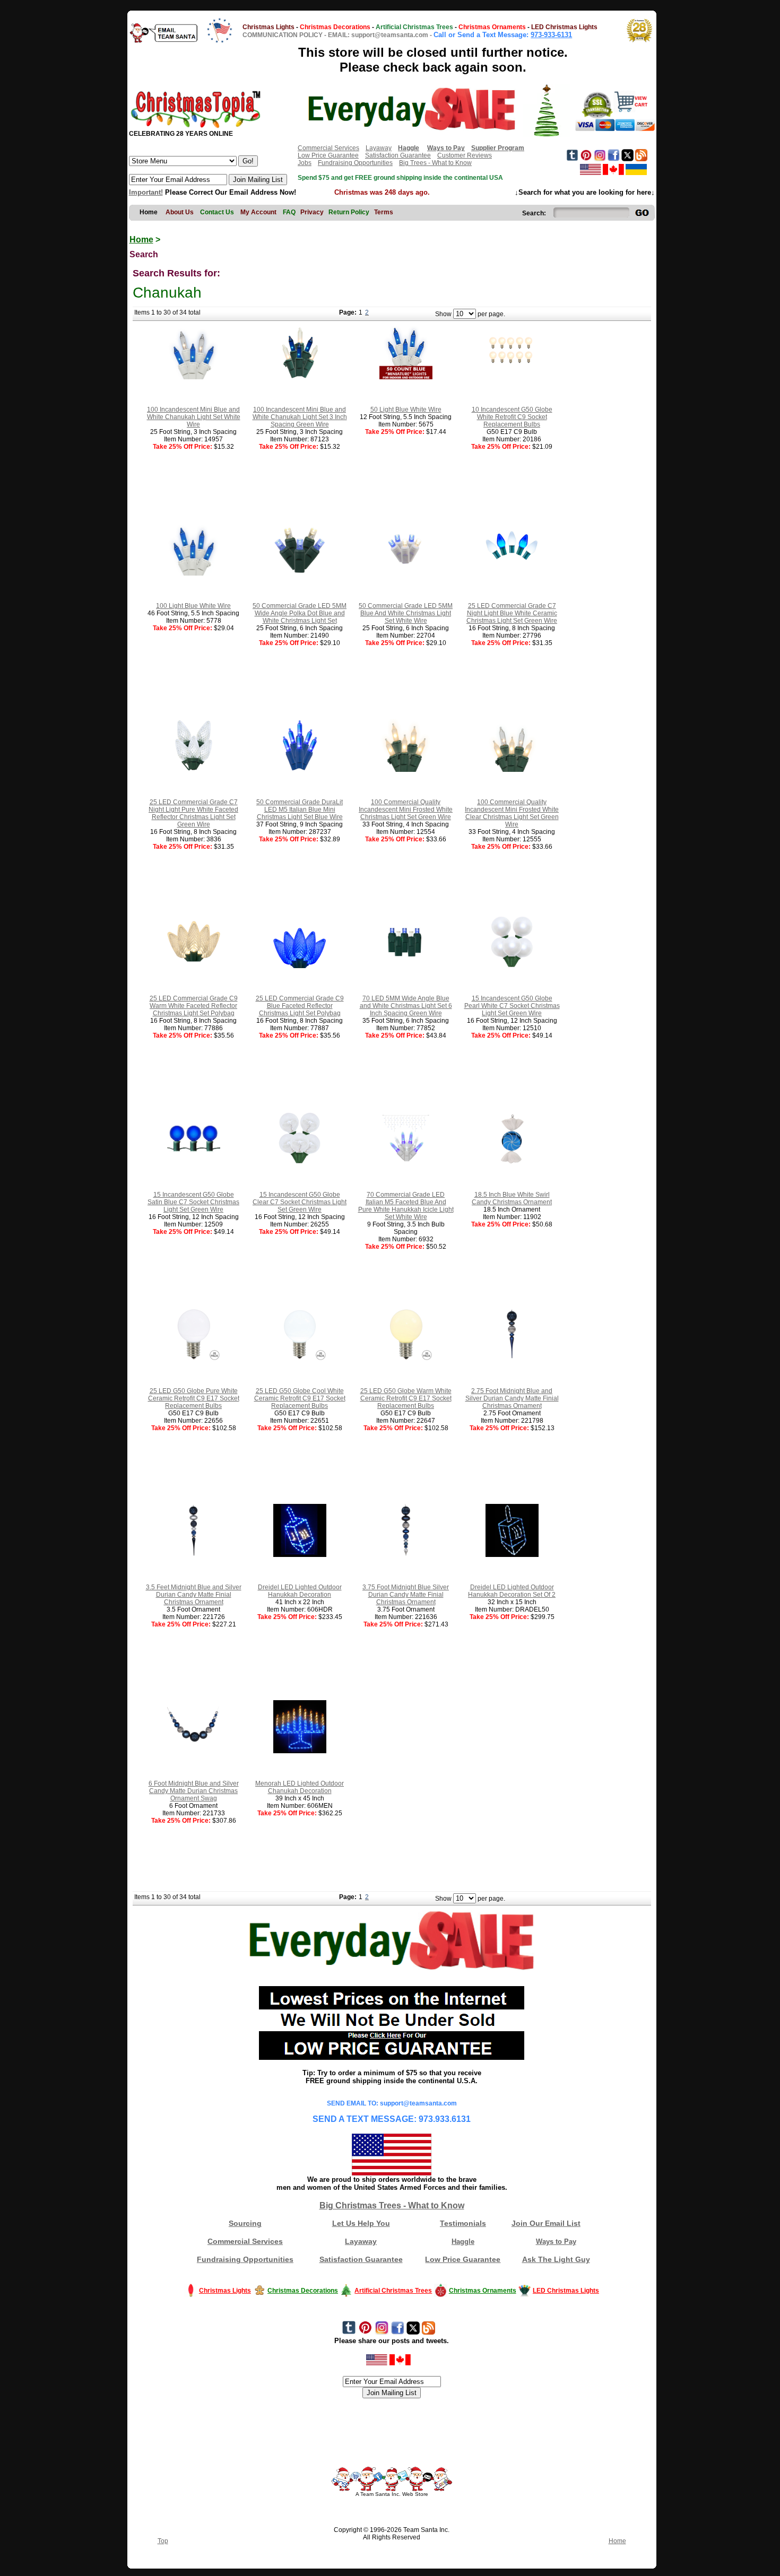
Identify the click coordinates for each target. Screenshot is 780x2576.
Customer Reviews (465, 155)
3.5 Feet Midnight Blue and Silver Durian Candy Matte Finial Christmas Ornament (194, 1595)
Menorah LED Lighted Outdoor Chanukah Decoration (300, 1787)
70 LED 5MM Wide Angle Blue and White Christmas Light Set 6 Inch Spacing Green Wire (406, 1006)
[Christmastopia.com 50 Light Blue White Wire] (406, 377)
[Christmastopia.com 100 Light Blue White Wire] (194, 573)
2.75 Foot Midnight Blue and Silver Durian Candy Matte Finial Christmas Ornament (512, 1398)
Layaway (379, 148)
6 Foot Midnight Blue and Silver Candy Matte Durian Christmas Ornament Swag (194, 1791)
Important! (146, 192)
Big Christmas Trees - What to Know (392, 2205)
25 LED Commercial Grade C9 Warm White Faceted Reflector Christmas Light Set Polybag (194, 1006)
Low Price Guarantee (328, 155)
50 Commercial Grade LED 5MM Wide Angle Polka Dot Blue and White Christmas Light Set (300, 613)
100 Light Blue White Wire (193, 606)
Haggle (463, 2242)
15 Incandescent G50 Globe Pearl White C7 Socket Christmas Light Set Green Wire (512, 1006)
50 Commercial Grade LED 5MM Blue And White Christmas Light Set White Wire (406, 613)
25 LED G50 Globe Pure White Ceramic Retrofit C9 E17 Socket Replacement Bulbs (194, 1398)
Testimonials (463, 2223)
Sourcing (245, 2223)
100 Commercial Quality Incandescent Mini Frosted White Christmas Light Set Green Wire (406, 810)
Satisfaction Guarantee (398, 155)
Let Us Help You (361, 2223)
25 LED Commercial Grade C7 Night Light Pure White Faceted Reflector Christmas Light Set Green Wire (193, 813)
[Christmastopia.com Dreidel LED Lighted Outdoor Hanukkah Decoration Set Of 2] (512, 1555)
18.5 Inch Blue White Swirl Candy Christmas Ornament (512, 1198)
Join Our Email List (546, 2223)
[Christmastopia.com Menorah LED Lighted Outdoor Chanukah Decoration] (300, 1751)
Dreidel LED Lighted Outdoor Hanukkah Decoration (300, 1591)
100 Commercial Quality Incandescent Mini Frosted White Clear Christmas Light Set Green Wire (512, 813)
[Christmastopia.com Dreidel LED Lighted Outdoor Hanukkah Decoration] (300, 1555)
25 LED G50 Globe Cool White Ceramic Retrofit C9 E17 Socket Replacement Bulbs (300, 1398)
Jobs (305, 163)
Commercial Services (328, 148)
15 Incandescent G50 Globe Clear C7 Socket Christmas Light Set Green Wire (300, 1202)
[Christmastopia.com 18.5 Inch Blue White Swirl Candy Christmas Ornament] (512, 1162)
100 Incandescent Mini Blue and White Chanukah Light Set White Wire (194, 417)
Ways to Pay (556, 2242)
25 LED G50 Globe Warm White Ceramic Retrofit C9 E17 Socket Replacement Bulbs (406, 1398)
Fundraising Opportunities (355, 163)
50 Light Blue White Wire (406, 410)
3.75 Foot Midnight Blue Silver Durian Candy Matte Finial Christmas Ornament (406, 1595)
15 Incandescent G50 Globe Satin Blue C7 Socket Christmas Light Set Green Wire (193, 1202)
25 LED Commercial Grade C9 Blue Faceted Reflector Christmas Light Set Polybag (300, 1006)
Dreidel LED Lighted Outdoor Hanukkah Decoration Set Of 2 (512, 1591)
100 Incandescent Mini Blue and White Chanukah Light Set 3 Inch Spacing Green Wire (300, 417)
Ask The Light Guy (556, 2259)
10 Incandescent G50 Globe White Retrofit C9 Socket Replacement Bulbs (512, 417)
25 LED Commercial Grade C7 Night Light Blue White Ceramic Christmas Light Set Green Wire (512, 613)
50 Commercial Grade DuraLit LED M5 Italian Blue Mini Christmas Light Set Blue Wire (300, 810)
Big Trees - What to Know (435, 163)
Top (163, 2541)
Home (141, 240)
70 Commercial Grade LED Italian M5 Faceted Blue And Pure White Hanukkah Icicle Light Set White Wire (406, 1206)
